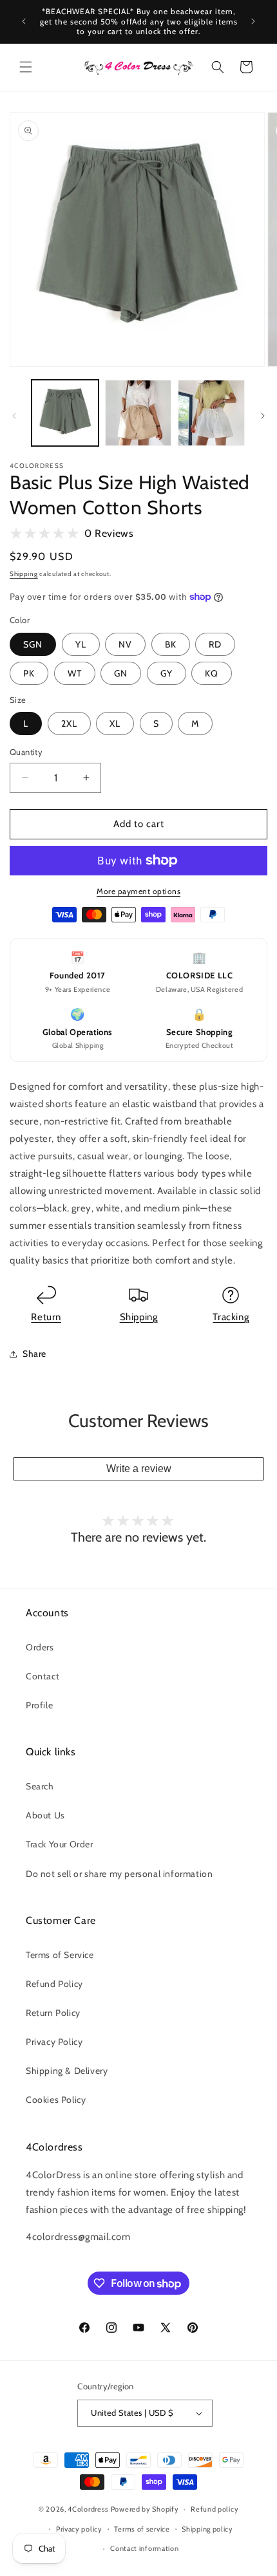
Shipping (24, 574)
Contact (43, 1676)
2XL (69, 723)
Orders (40, 1647)
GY (167, 673)
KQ (212, 673)
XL (115, 723)
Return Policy (53, 2013)
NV (125, 644)
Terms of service (142, 2529)
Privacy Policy (54, 2042)
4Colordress (88, 2509)
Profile (39, 1705)
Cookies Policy (56, 2100)
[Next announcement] (253, 21)
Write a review (139, 1469)
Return (46, 1317)
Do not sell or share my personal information (119, 1874)
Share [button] (34, 1354)
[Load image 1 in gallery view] (65, 413)
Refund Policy (54, 1984)
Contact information (144, 2548)
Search (40, 1786)
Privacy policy (79, 2529)
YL (81, 644)
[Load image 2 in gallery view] (138, 413)
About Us (45, 1815)
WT (75, 673)
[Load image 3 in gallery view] (211, 413)
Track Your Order (60, 1844)
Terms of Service (60, 1955)
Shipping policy (207, 2529)
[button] (26, 67)
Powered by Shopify (145, 2509)
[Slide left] (14, 416)
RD (215, 644)
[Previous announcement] (24, 21)
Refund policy (215, 2509)
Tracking (231, 1317)
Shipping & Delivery (67, 2071)
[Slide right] (263, 416)
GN (121, 673)
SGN (33, 644)
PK (29, 673)
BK (171, 644)
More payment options (138, 891)
